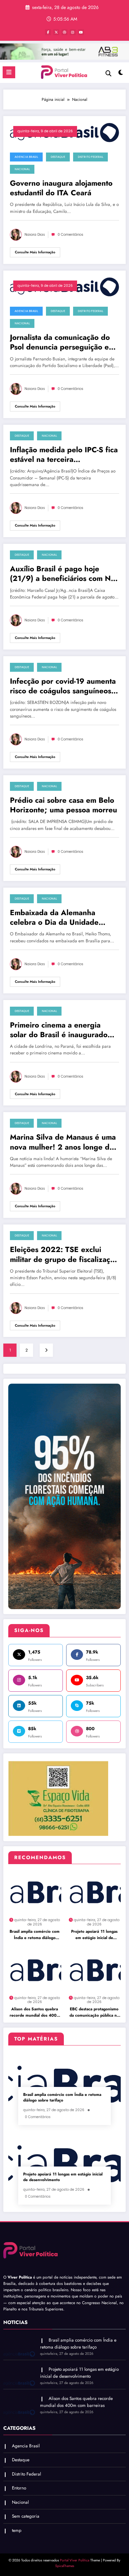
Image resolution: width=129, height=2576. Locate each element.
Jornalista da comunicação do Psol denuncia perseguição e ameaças (60, 342)
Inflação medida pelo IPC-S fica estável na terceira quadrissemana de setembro (64, 455)
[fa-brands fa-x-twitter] (56, 32)
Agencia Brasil (26, 157)
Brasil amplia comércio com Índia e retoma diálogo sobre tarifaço (35, 1935)
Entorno (19, 2488)
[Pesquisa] (108, 73)
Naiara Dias (35, 235)
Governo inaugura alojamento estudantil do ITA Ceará (61, 188)
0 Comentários (70, 235)
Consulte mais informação (35, 252)
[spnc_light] (121, 74)
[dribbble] (64, 32)
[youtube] (81, 32)
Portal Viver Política (75, 2560)
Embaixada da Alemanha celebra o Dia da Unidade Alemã (54, 918)
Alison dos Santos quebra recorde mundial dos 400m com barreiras (35, 2012)
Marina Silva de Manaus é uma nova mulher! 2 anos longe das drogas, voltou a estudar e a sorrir (63, 1142)
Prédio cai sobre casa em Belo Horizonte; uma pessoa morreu (64, 805)
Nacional (22, 169)
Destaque (58, 157)
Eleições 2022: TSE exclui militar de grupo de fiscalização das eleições (64, 1255)
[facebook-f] (48, 32)
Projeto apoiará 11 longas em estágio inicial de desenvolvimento (94, 1935)
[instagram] (73, 32)
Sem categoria (26, 2516)
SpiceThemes (65, 2566)
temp (17, 2530)
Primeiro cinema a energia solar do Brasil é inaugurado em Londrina (59, 1030)
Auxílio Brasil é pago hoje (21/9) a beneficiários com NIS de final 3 (64, 574)
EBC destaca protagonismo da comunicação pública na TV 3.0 (94, 2012)
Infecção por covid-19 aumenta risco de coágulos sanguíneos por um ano (63, 686)
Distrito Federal (90, 157)
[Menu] (9, 72)
